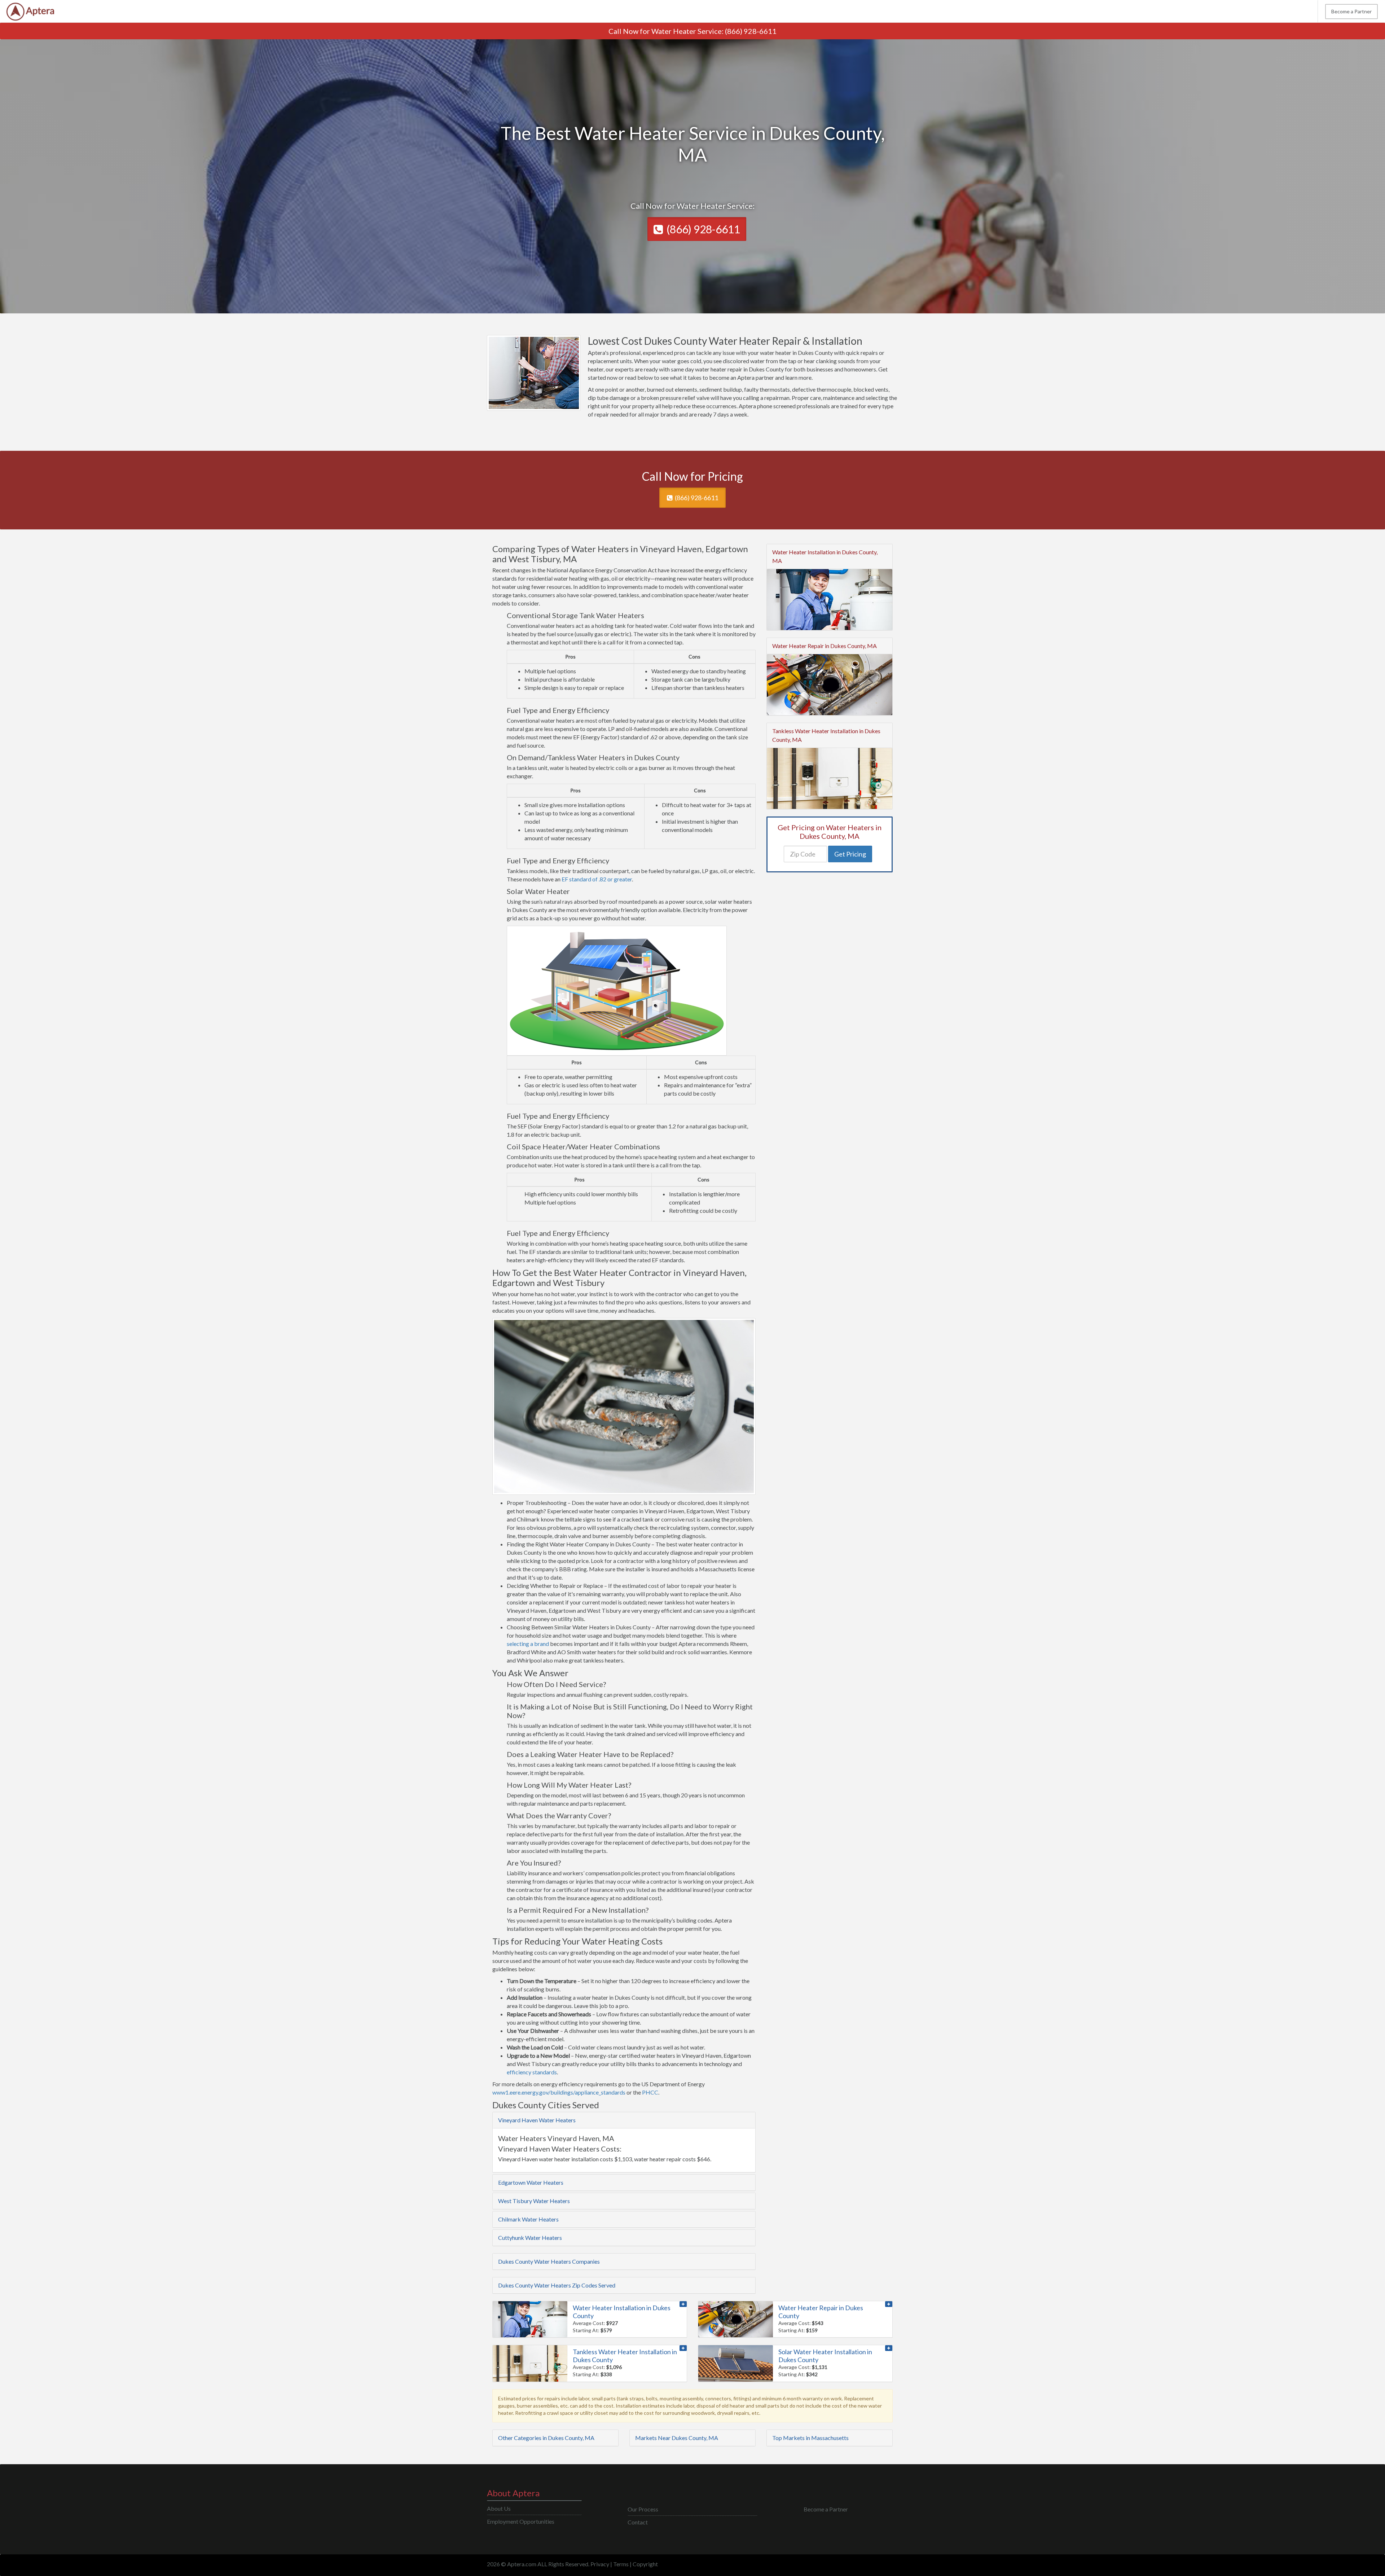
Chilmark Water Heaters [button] (528, 2219)
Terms (621, 2564)
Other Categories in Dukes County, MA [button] (546, 2438)
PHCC (650, 2092)
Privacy (600, 2564)
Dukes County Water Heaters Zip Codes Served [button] (557, 2285)
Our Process (643, 2509)
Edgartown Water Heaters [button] (531, 2182)
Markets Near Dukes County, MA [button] (677, 2438)
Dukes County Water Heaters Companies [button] (549, 2261)
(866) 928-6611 (751, 31)
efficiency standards (532, 2072)
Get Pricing (850, 854)
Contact (638, 2522)
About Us (499, 2508)
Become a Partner (1351, 11)
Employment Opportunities (521, 2521)
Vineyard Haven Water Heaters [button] (537, 2120)
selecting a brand (528, 1644)
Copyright (645, 2564)
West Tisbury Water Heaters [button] (534, 2201)
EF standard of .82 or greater (597, 879)
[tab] (624, 2120)
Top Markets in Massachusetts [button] (810, 2438)
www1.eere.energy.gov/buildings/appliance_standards (559, 2092)
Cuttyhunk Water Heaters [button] (530, 2238)
